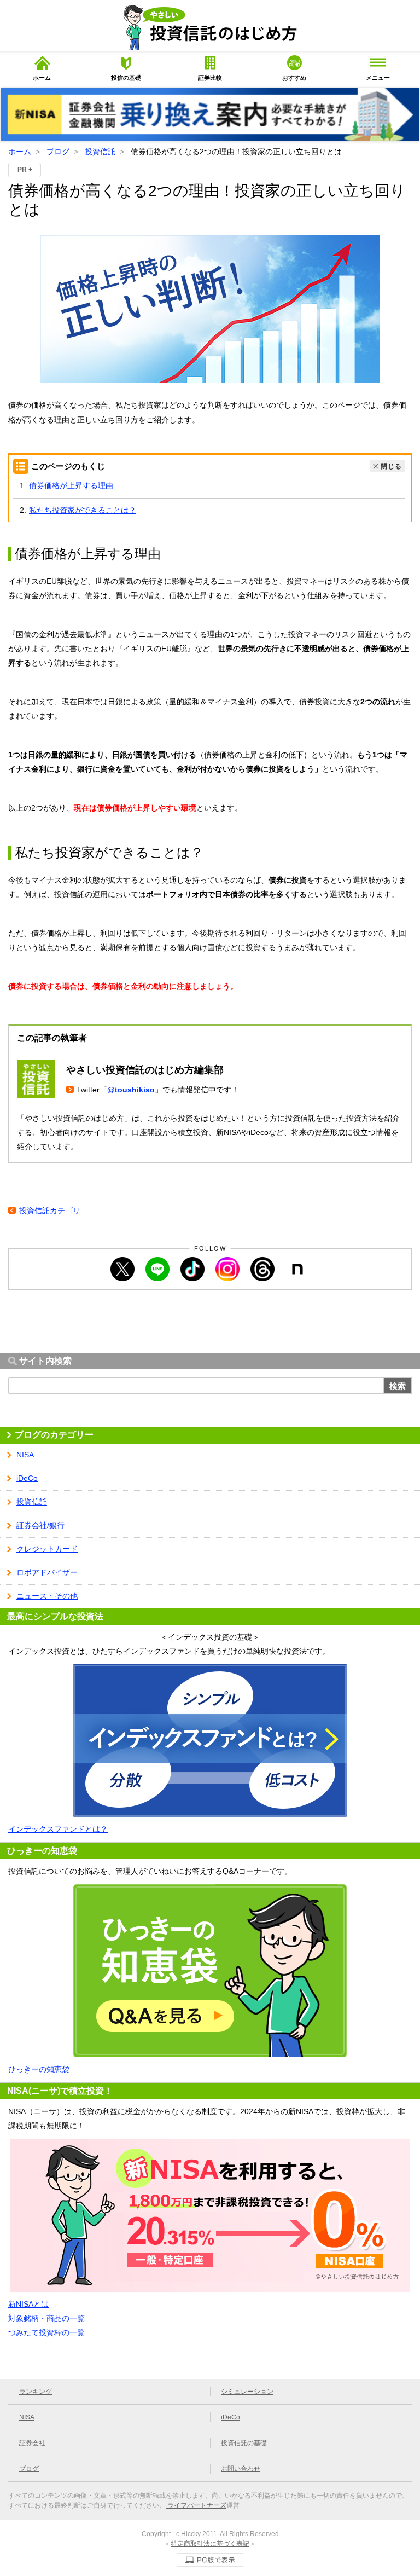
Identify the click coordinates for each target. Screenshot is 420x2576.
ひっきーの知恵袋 (39, 2069)
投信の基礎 (126, 78)
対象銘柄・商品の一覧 (46, 2318)
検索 (398, 1386)
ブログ (58, 152)
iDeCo (27, 1478)
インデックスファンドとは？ (58, 1829)
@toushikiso (131, 1090)
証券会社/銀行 (40, 1525)
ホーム (42, 78)
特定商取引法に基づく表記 (210, 2544)
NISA (25, 1455)
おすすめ (294, 78)
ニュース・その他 (47, 1596)
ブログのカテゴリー (54, 1435)
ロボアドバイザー (47, 1572)
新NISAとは (28, 2304)
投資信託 (100, 152)
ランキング (36, 2392)
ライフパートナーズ (196, 2505)
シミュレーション (247, 2392)
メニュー (378, 78)
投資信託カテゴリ (50, 1211)
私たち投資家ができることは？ (83, 510)
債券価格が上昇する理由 (71, 485)
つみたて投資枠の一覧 (46, 2332)
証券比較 (210, 78)
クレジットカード (47, 1549)
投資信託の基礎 (244, 2443)
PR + (25, 170)
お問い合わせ (241, 2469)
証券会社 (32, 2443)
